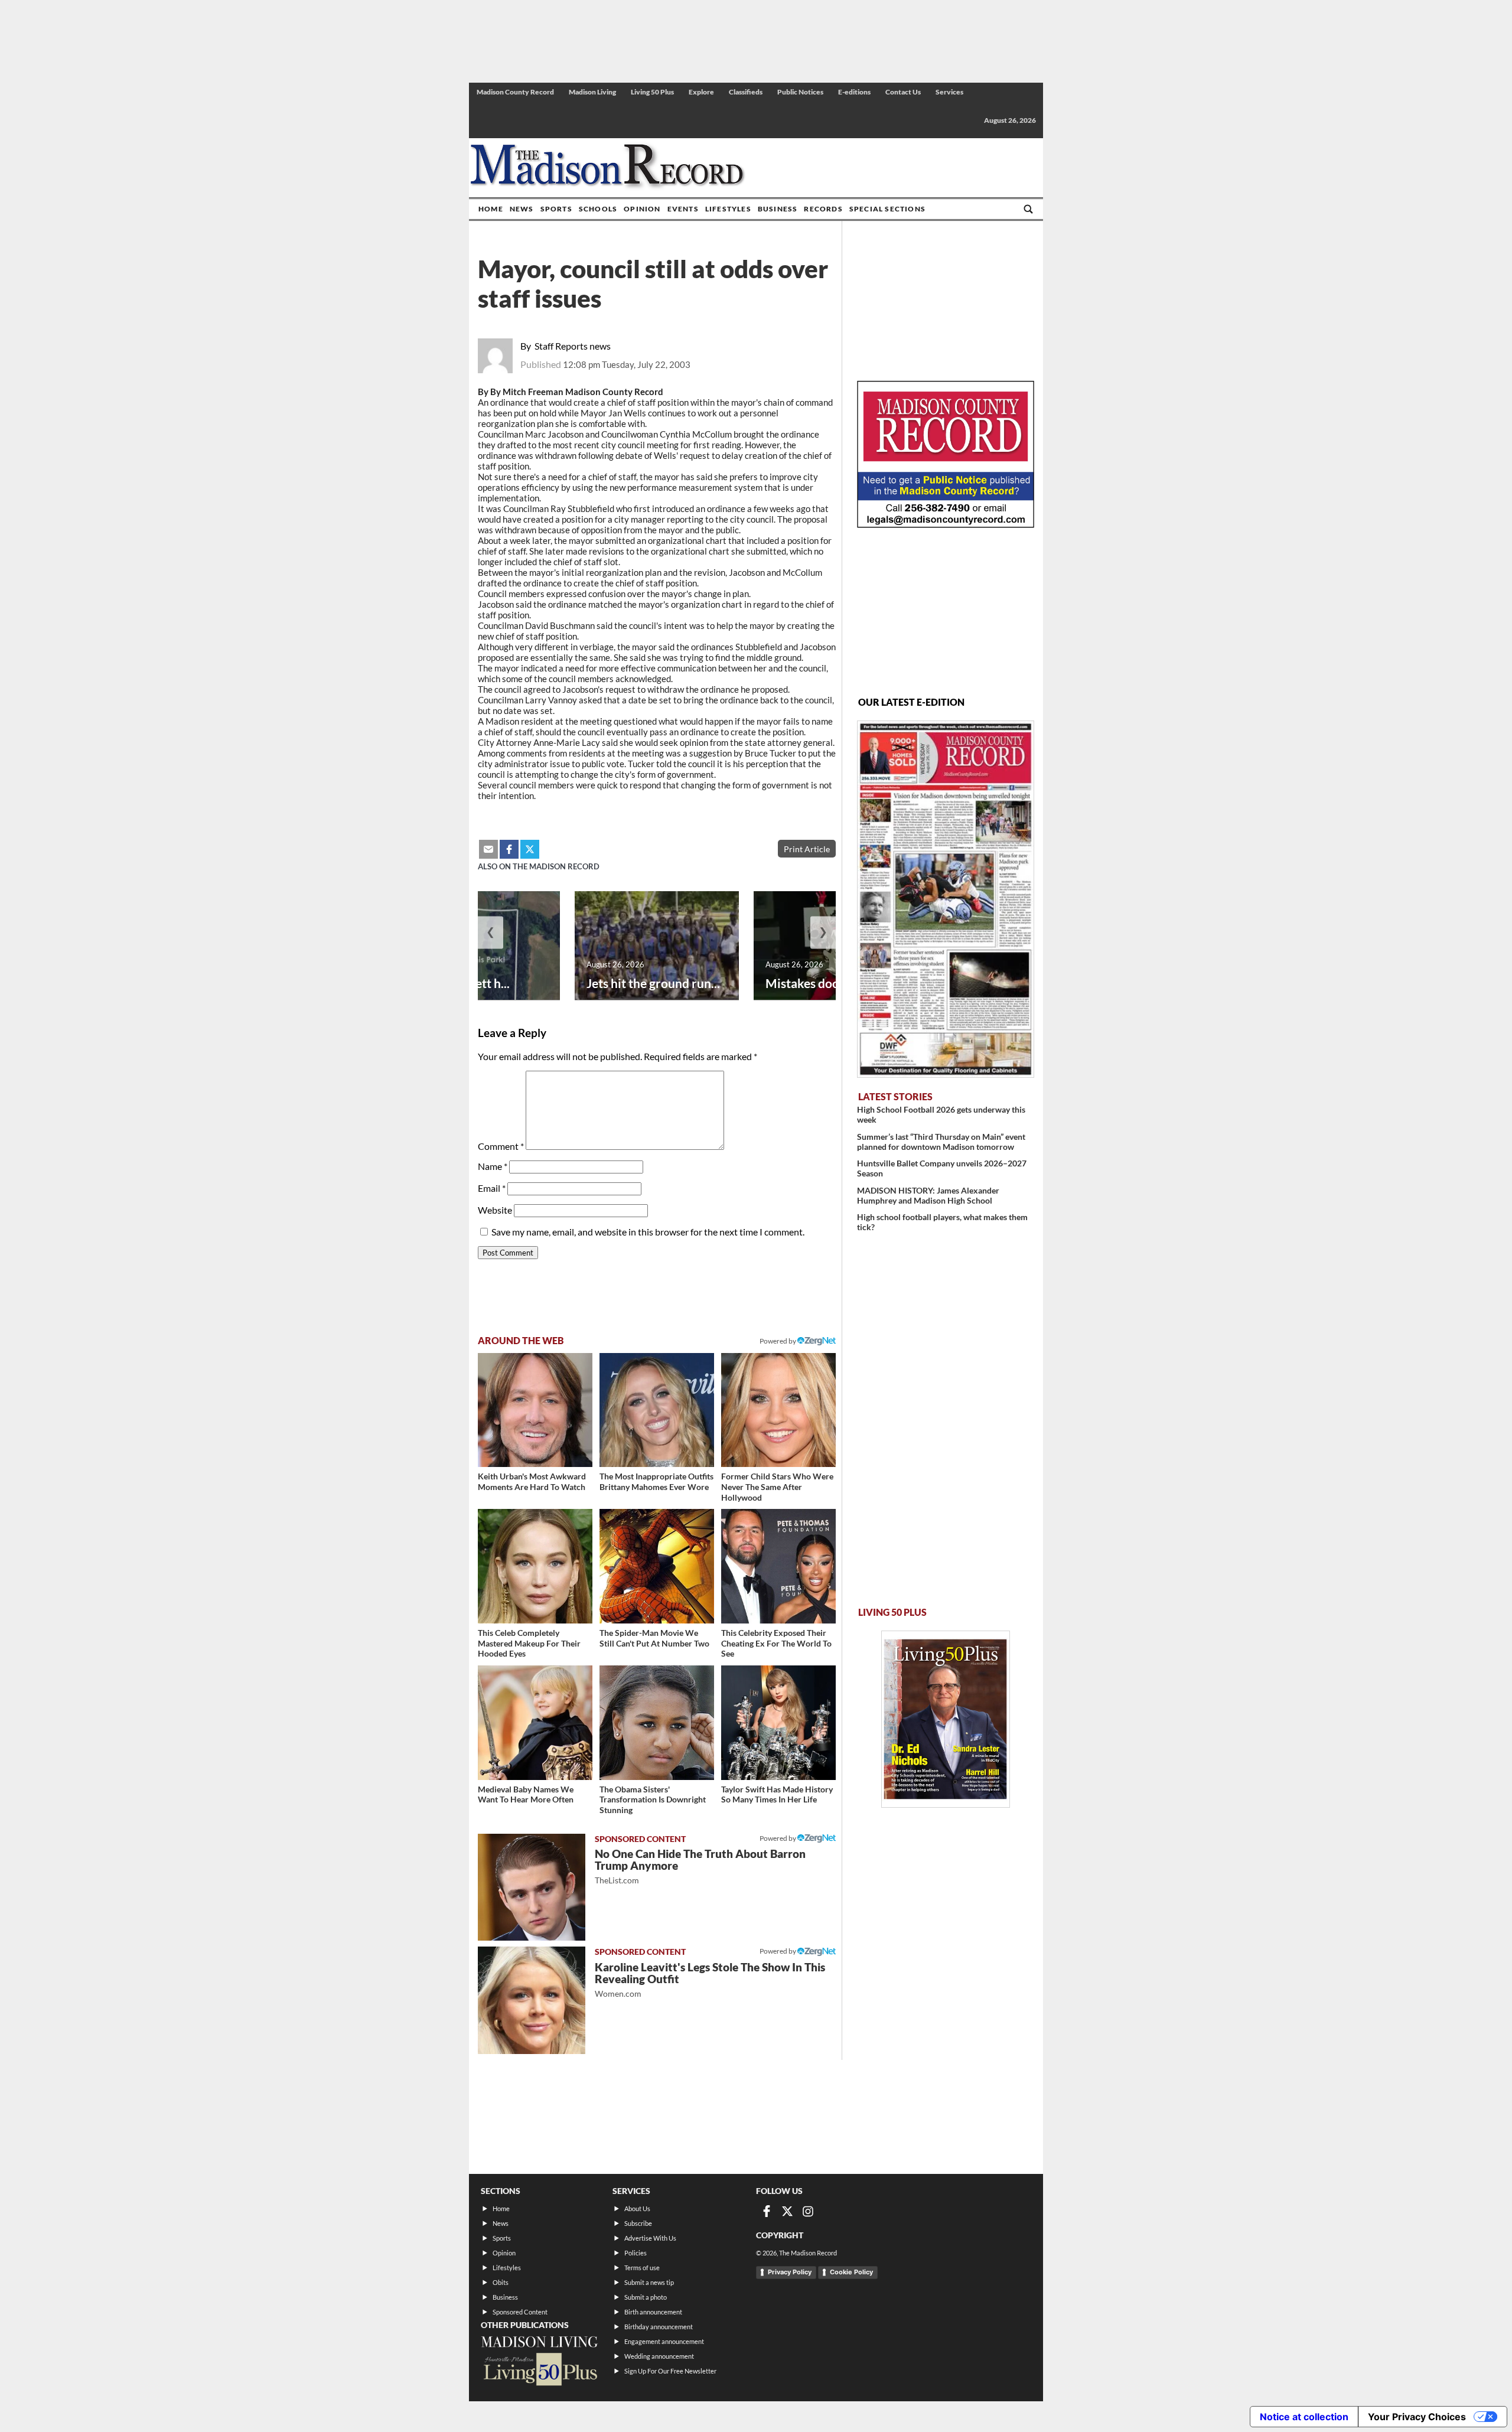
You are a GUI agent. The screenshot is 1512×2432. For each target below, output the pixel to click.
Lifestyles (728, 209)
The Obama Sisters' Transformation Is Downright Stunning (653, 1799)
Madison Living (592, 92)
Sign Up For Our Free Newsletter (670, 2371)
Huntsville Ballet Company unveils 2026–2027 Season (942, 1168)
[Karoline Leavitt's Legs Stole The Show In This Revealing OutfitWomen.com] (532, 2000)
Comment (501, 1146)
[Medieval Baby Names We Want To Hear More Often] (535, 1723)
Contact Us (903, 92)
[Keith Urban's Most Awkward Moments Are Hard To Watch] (535, 1410)
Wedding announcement (659, 2356)
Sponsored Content (520, 2312)
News (522, 209)
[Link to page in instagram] (808, 2211)
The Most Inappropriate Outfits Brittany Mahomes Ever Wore (656, 1481)
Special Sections (887, 209)
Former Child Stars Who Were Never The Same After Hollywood (777, 1486)
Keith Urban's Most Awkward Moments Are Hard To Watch (532, 1481)
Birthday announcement (659, 2327)
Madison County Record (515, 92)
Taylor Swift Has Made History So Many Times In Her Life (777, 1794)
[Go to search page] (1028, 209)
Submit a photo (646, 2297)
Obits (501, 2282)
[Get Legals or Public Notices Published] (946, 524)
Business (778, 209)
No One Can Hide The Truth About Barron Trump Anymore (700, 1866)
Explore (701, 92)
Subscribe (638, 2223)
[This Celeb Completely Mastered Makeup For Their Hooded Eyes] (535, 1566)
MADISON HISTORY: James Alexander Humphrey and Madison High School (928, 1195)
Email (492, 1188)
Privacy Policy (790, 2272)
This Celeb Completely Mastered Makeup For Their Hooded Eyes (529, 1643)
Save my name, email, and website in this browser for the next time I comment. (648, 1232)
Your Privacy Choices (1417, 2417)
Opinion (642, 209)
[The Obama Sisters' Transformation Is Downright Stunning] (657, 1723)
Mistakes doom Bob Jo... (832, 983)
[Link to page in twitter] (530, 849)
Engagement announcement (664, 2341)
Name (493, 1166)
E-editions (854, 92)
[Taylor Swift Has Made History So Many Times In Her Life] (778, 1723)
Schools (598, 209)
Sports (556, 209)
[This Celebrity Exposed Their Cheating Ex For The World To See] (778, 1566)
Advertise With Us (650, 2238)
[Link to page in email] (488, 849)
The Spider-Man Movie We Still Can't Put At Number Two (654, 1638)
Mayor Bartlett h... (459, 983)
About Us (637, 2208)
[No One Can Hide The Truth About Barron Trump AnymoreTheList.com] (532, 1887)
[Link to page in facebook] (509, 849)
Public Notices (800, 92)
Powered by (778, 1838)
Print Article (807, 849)
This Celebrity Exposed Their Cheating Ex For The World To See (776, 1643)
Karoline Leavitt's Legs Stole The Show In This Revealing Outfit (710, 1979)
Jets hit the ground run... (653, 983)
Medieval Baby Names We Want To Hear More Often (526, 1794)
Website (495, 1210)
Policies (636, 2253)
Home (491, 209)
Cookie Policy (851, 2272)
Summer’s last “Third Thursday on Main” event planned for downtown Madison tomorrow (941, 1142)
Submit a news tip (649, 2282)
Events (683, 209)
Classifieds (746, 92)
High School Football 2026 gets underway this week (941, 1114)
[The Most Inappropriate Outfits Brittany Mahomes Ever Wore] (657, 1410)
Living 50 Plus (652, 92)
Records (823, 209)
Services (949, 92)
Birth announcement (653, 2312)
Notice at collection (1304, 2417)
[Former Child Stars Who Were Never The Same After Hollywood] (778, 1410)
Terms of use (642, 2268)
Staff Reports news (573, 346)
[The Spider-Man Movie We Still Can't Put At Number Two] (657, 1566)
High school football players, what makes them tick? (942, 1222)
